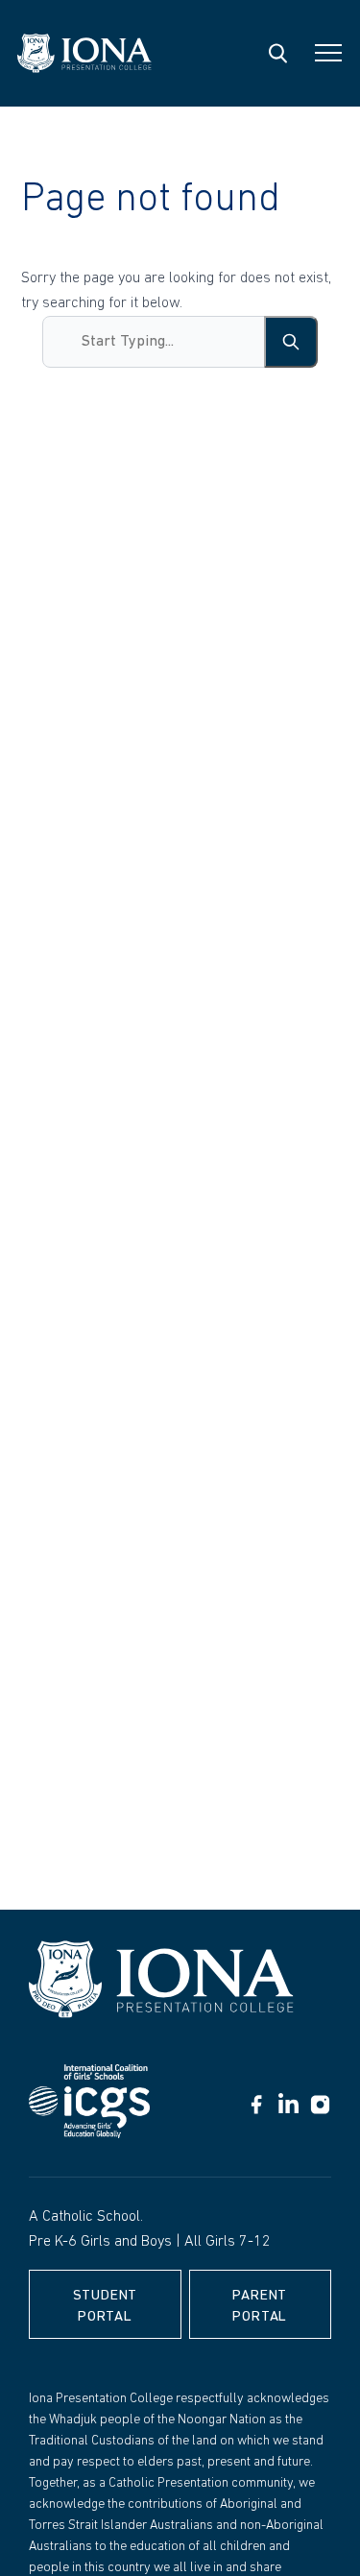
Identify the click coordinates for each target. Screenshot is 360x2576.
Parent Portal (260, 2307)
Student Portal (106, 2307)
